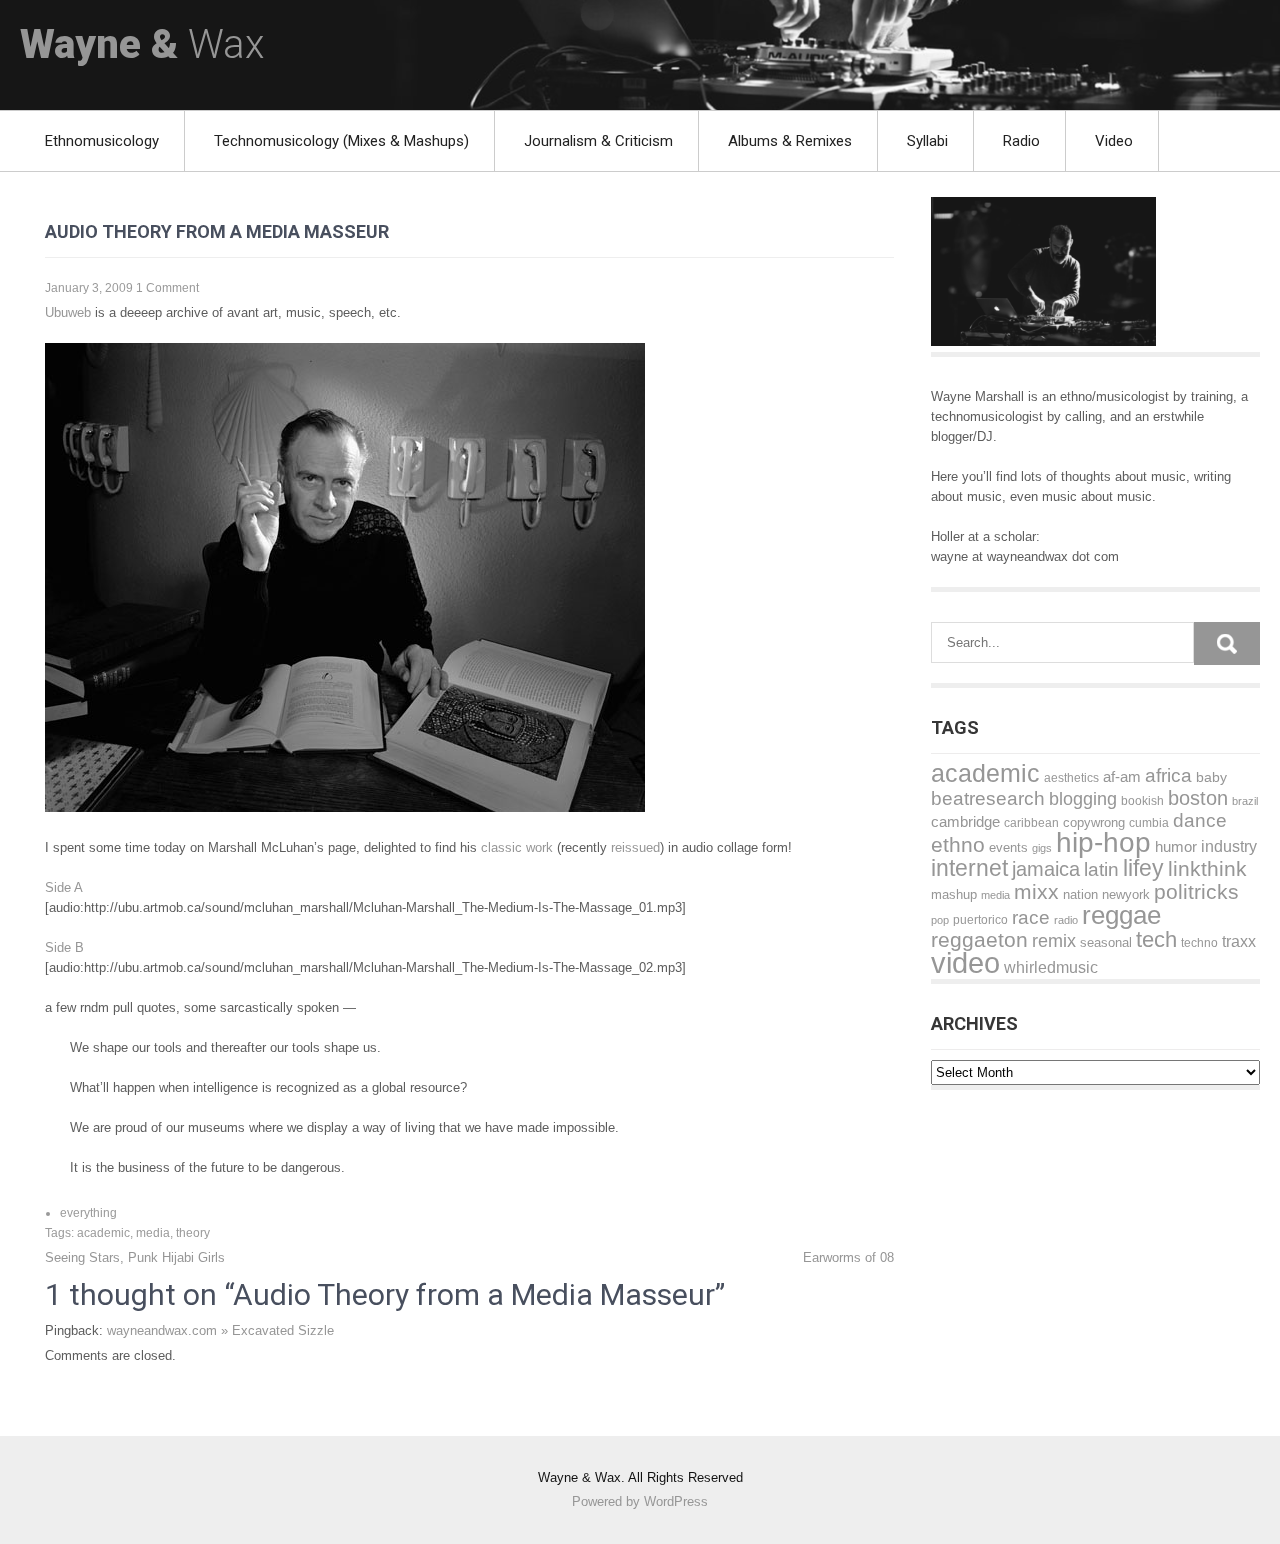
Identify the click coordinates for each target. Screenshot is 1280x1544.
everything (88, 1213)
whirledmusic (1051, 967)
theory (193, 1233)
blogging (1083, 799)
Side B (64, 947)
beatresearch (988, 798)
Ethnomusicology (102, 141)
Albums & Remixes (790, 141)
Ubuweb (68, 312)
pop (940, 920)
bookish (1142, 801)
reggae (1121, 915)
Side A (64, 887)
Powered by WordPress (640, 1501)
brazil (1245, 801)
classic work (517, 847)
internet (969, 868)
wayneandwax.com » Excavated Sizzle (220, 1330)
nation (1080, 894)
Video (1114, 141)
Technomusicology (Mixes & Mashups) (341, 141)
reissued (635, 847)
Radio (1021, 141)
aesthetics (1071, 778)
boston (1198, 798)
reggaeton (979, 939)
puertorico (980, 920)
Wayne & (142, 44)
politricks (1196, 891)
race (1031, 917)
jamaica (1046, 869)
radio (1066, 920)
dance (1200, 820)
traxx (1239, 941)
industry (1229, 846)
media (153, 1233)
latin (1101, 869)
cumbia (1149, 823)
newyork (1126, 894)
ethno (958, 844)
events (1008, 847)
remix (1054, 941)
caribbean (1031, 822)
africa (1168, 775)
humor (1176, 847)
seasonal (1106, 942)
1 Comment (167, 288)
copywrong (1094, 823)
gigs (1042, 848)
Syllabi (927, 141)
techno (1199, 942)
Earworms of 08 (848, 1257)
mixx (1036, 892)
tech (1156, 939)
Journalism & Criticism (598, 141)
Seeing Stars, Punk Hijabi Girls (135, 1257)
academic (103, 1233)
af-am (1122, 776)
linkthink (1207, 868)
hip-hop (1103, 842)
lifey (1143, 868)
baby (1211, 777)
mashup (954, 894)
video (965, 962)
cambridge (965, 821)
